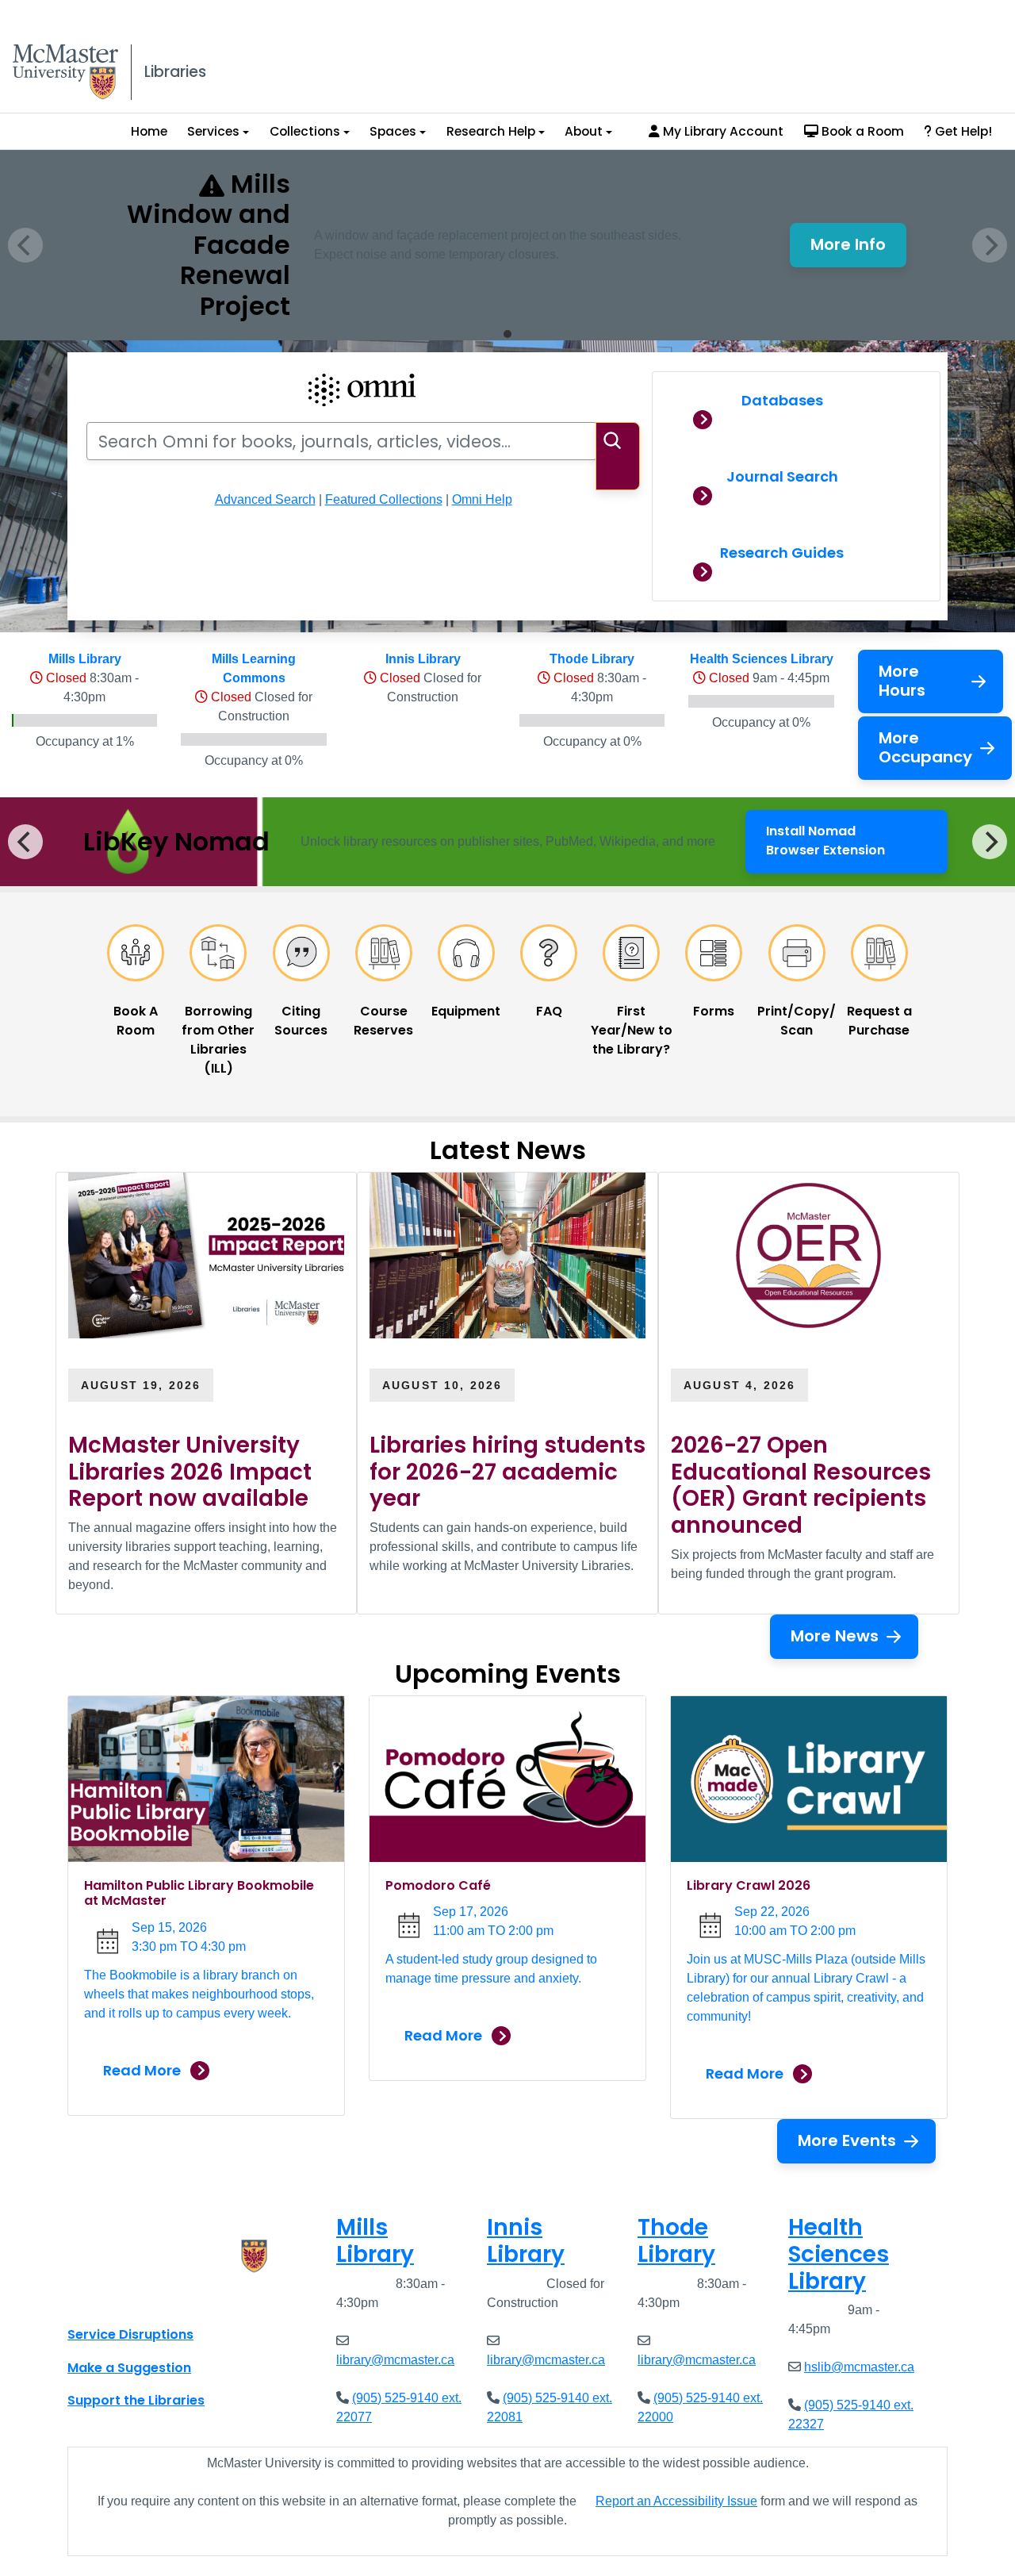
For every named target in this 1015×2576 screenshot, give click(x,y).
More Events (847, 2140)
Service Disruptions (130, 2334)
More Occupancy (925, 747)
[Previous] (25, 842)
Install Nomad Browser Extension (853, 841)
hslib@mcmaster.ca (859, 2367)
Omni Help (482, 499)
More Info (858, 249)
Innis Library (423, 659)
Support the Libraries (136, 2400)
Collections (305, 131)
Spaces (393, 131)
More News (835, 1636)
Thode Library (592, 659)
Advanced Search (265, 499)
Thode (676, 2241)
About (584, 131)
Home (149, 131)
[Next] (990, 842)
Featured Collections (384, 499)
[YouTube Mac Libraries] (141, 2299)
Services (213, 131)
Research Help (491, 131)
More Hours (902, 681)
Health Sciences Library (762, 659)
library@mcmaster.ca (395, 2360)
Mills (375, 2241)
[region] (507, 842)
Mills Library (85, 659)
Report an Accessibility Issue (676, 2501)
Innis (526, 2241)
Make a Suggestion (129, 2368)
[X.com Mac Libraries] (100, 2299)
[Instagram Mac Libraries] (121, 2299)
